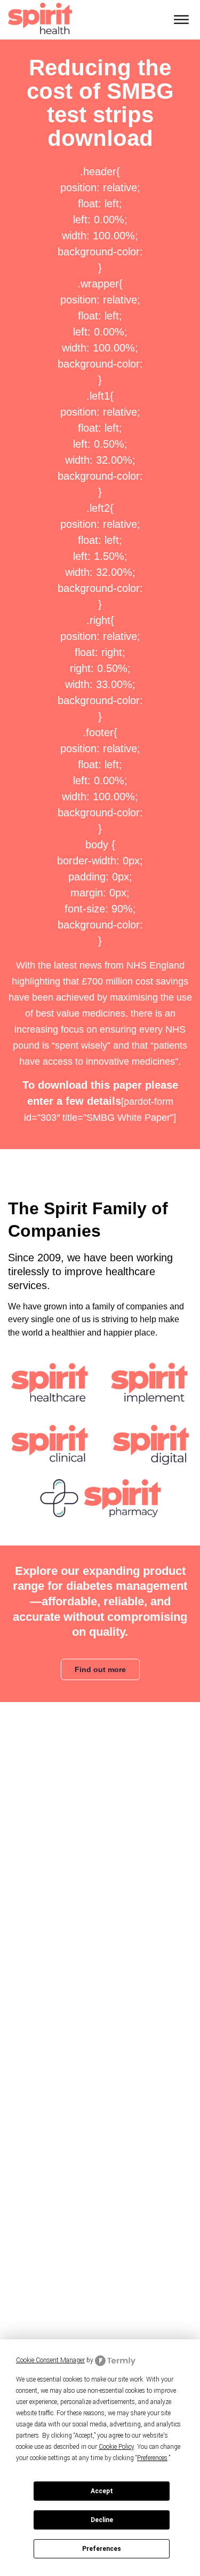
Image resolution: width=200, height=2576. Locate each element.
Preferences (102, 2549)
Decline (102, 2520)
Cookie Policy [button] (116, 2447)
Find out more (100, 1669)
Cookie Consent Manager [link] (50, 2360)
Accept (102, 2491)
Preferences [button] (152, 2458)
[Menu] (181, 20)
